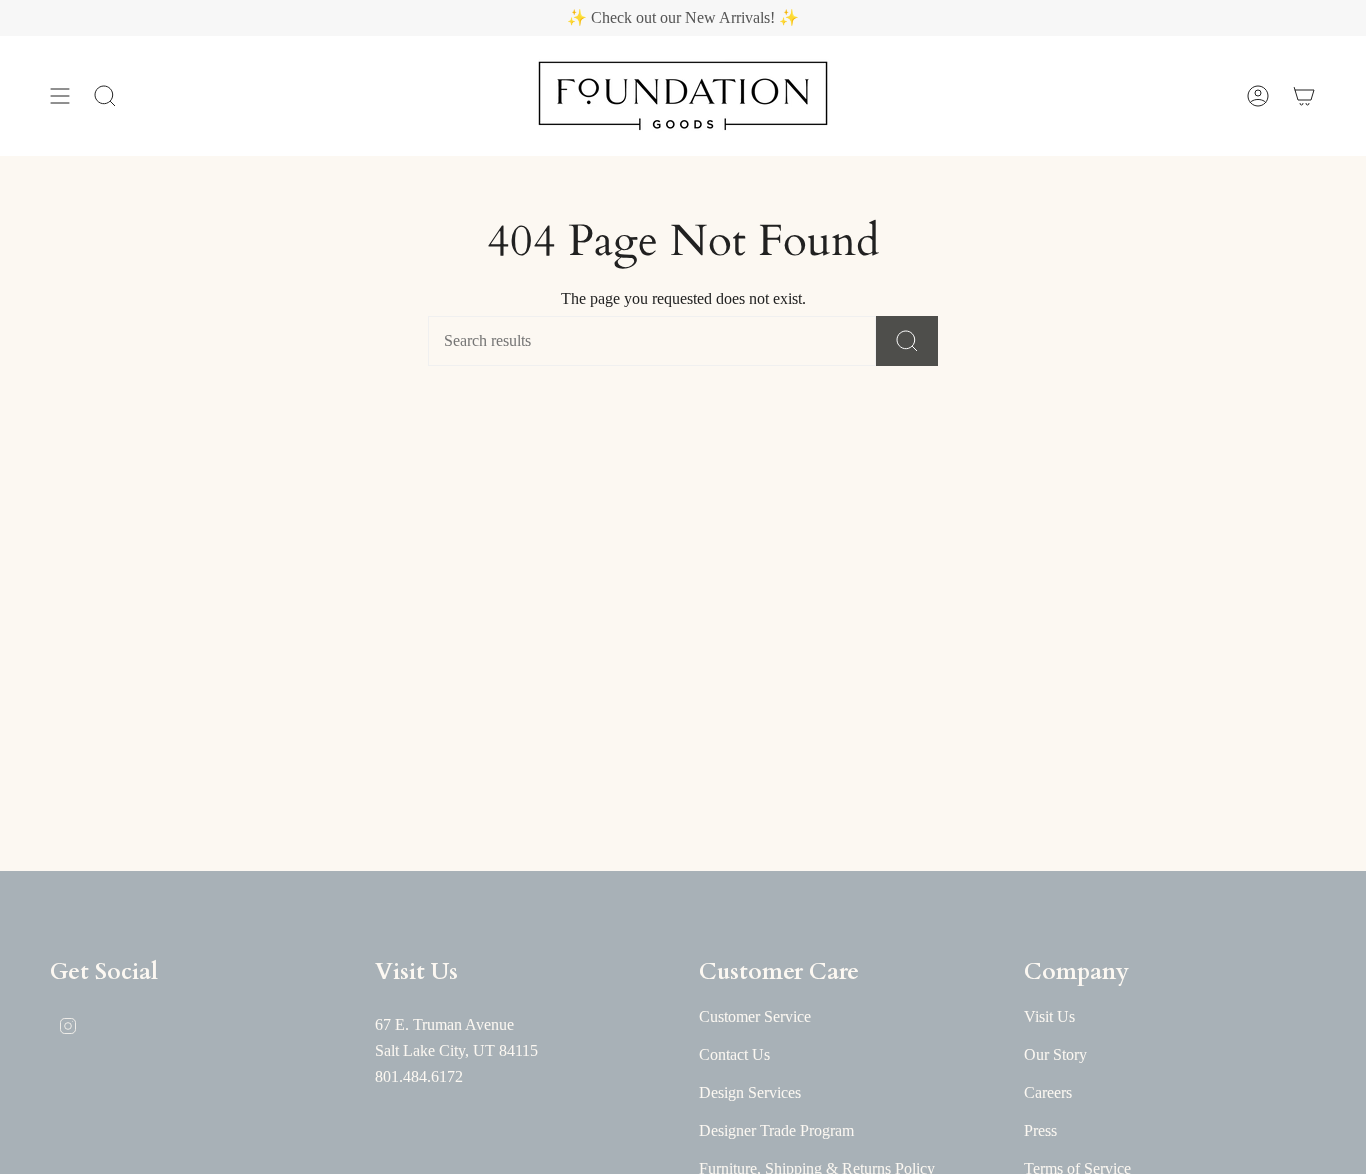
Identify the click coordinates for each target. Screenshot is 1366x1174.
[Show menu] (60, 96)
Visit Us (1049, 1016)
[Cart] (1304, 96)
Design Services (750, 1092)
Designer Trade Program (776, 1130)
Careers (1048, 1092)
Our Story (1055, 1054)
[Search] (907, 341)
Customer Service (755, 1016)
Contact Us (734, 1054)
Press (1040, 1130)
